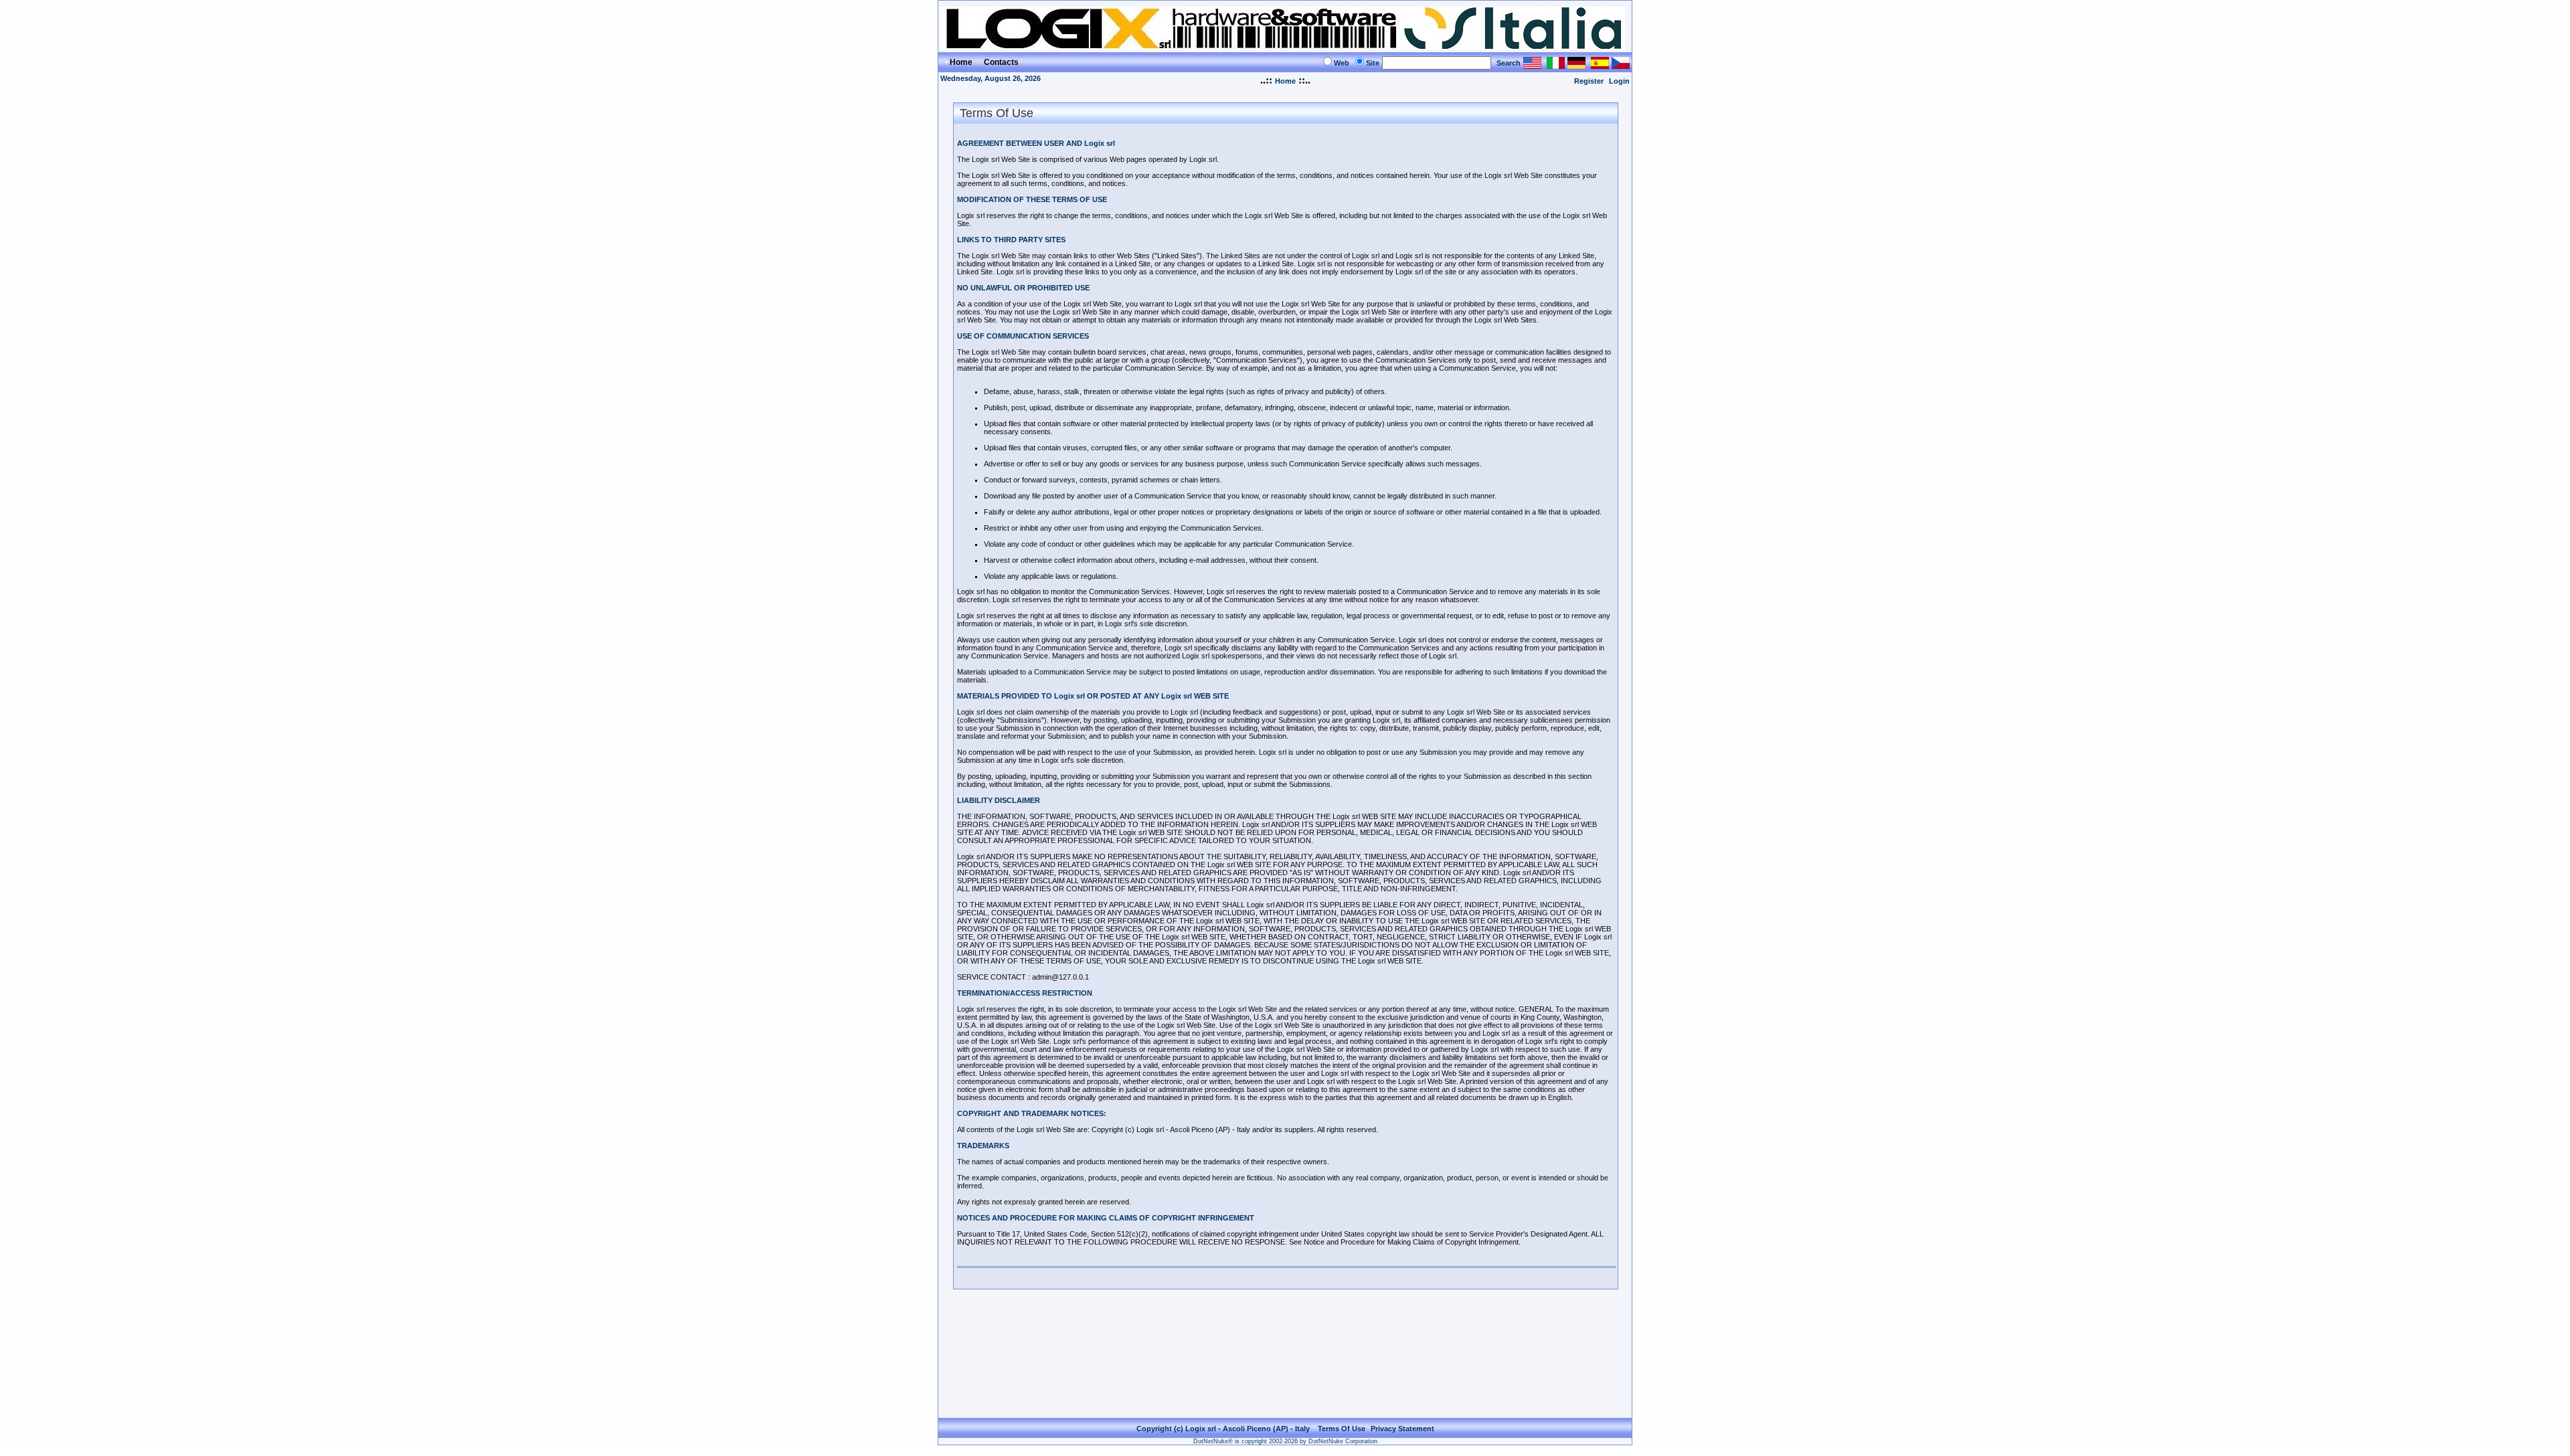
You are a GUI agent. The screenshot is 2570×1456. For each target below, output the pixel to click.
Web (1342, 63)
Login (1619, 81)
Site (1373, 63)
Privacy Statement (1402, 1429)
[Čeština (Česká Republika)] (1621, 65)
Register (1589, 81)
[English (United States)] (1532, 65)
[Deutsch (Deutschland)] (1576, 65)
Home (1285, 81)
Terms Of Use (1342, 1429)
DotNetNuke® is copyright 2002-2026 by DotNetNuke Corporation (1285, 1441)
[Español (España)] (1600, 65)
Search (1509, 63)
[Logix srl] (1283, 47)
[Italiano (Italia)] (1556, 65)
